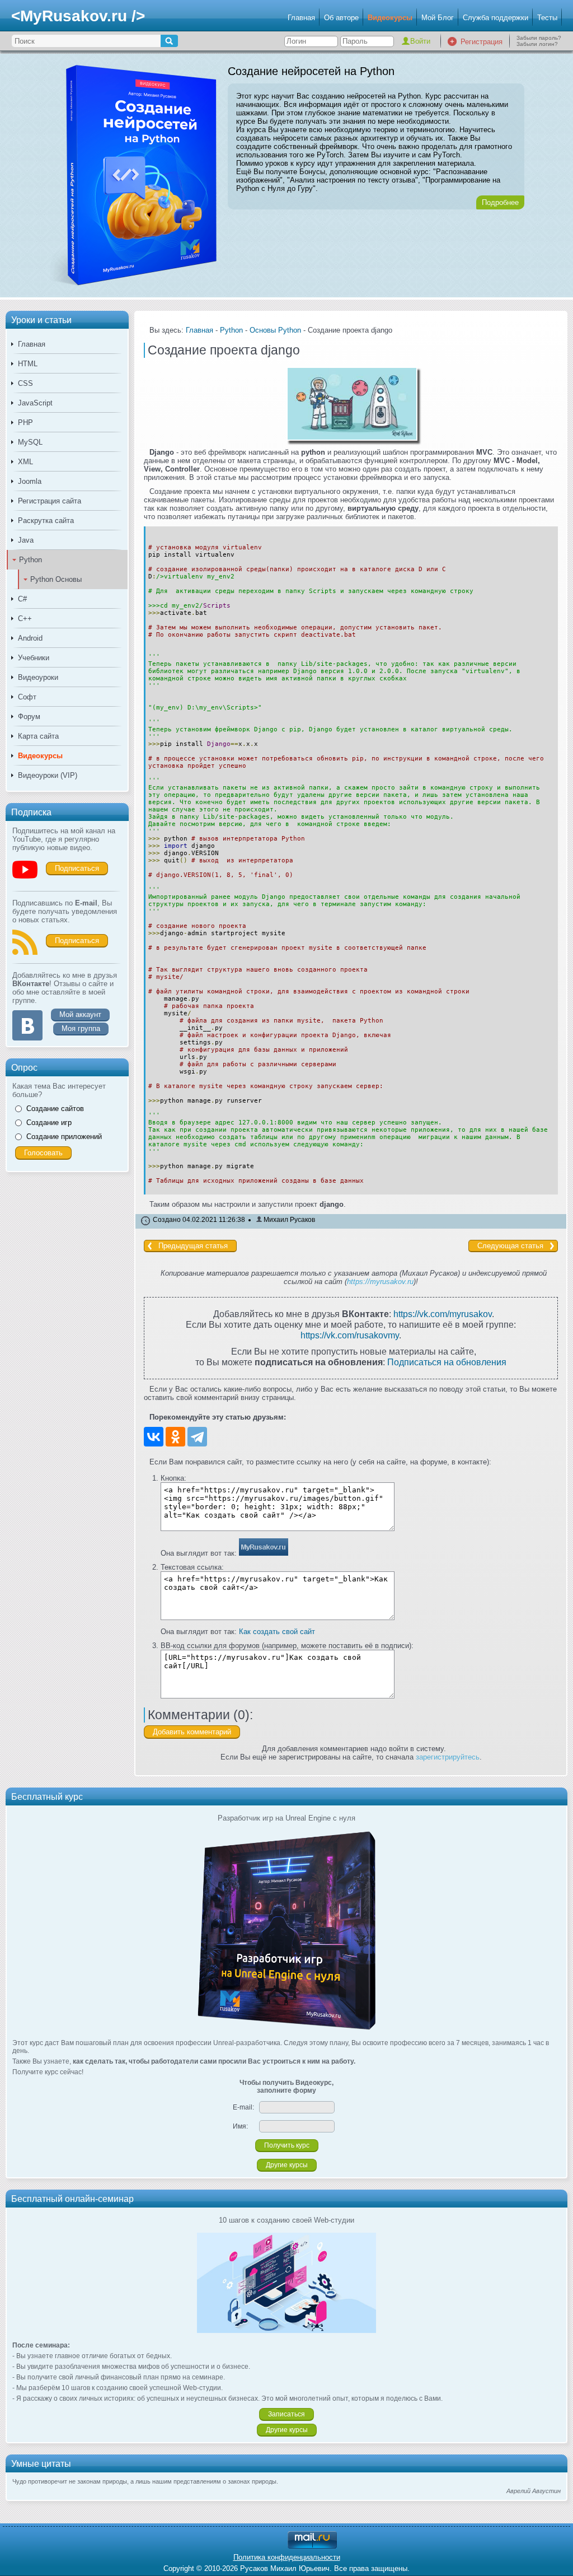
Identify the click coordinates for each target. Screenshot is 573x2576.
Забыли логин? (537, 44)
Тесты (547, 18)
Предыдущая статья (193, 1246)
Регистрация (482, 42)
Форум (29, 717)
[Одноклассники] (175, 1437)
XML (25, 462)
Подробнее (500, 202)
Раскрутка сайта (46, 521)
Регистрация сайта (50, 501)
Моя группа (81, 1028)
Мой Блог (438, 18)
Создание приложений (64, 1137)
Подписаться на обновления (447, 1362)
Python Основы (56, 579)
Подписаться (77, 868)
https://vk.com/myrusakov (443, 1314)
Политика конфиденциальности (287, 2557)
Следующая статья (510, 1246)
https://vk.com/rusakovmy (350, 1335)
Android (30, 638)
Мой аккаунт (80, 1014)
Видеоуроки (38, 677)
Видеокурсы (390, 18)
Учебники (34, 658)
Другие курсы (287, 2165)
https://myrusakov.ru (380, 1282)
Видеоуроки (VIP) (48, 775)
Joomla (30, 481)
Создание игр (49, 1123)
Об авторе (341, 18)
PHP (25, 423)
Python (30, 560)
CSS (25, 383)
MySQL (30, 442)
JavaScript (35, 403)
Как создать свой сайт (277, 1632)
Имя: (240, 2126)
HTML (28, 364)
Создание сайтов (55, 1109)
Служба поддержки (495, 18)
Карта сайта (38, 736)
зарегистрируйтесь (448, 1757)
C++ (25, 619)
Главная (301, 18)
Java (26, 540)
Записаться (286, 2414)
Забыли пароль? (539, 38)
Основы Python (275, 330)
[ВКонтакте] (154, 1437)
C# (22, 599)
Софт (27, 697)
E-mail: (243, 2107)
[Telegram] (197, 1437)
